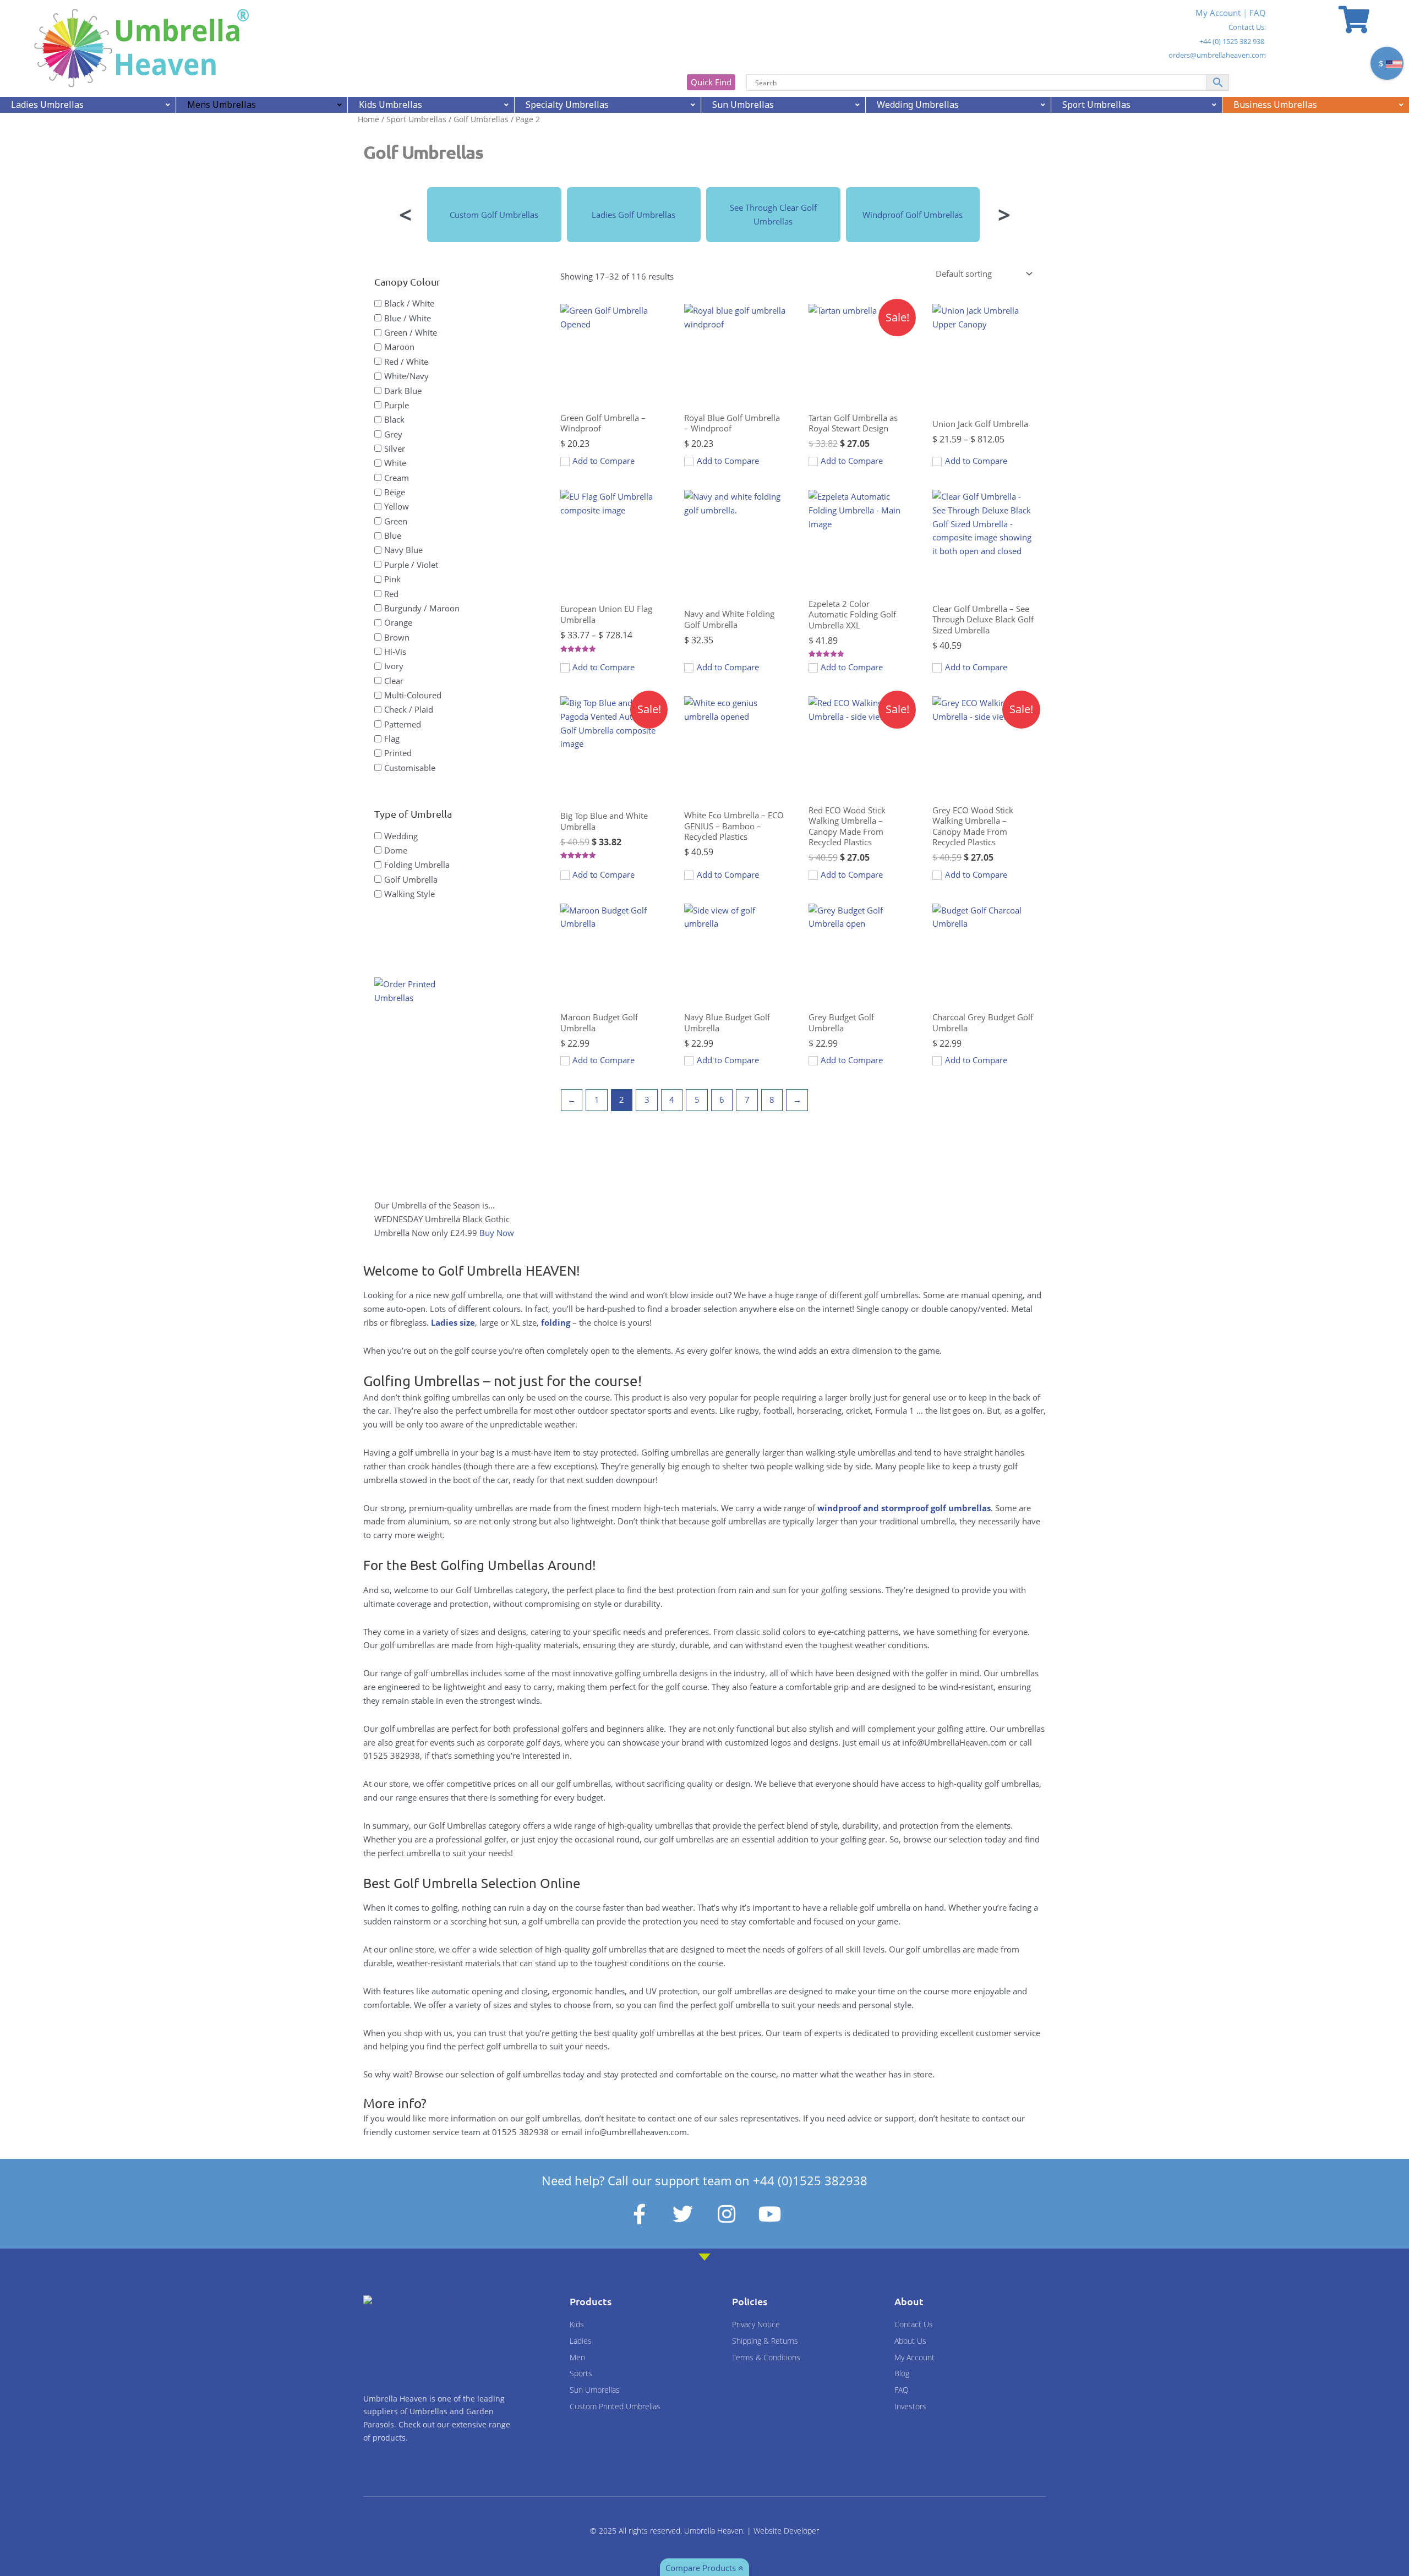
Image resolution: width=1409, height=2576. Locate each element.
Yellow (397, 506)
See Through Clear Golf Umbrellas (773, 214)
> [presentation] (1004, 214)
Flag (392, 739)
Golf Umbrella (411, 879)
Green (396, 521)
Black (394, 419)
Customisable (410, 767)
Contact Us (1246, 27)
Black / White (409, 303)
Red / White (406, 361)
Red (391, 593)
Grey (393, 434)
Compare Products (702, 2568)
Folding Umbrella (417, 865)
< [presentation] (405, 214)
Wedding (401, 835)
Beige (395, 492)
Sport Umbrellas (416, 119)
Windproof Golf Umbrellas (913, 215)
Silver (395, 449)
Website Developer (786, 2531)
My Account (1218, 13)
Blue (393, 535)
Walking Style (409, 894)
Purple (397, 404)
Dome (396, 850)
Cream (397, 477)
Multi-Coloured (413, 695)
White (395, 463)
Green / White (411, 332)
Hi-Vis (395, 652)
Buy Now (497, 1233)
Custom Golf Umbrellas (494, 215)
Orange (398, 622)
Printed (398, 753)
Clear (394, 680)
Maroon (399, 347)
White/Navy (406, 376)
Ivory (394, 666)
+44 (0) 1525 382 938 (1232, 41)
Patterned (403, 724)
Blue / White (408, 318)
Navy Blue (403, 550)
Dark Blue (403, 390)
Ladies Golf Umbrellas (633, 215)
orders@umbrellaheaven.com (1217, 55)
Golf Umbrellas (481, 119)
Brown (397, 637)
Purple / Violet (411, 564)
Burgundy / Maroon (422, 608)
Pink (392, 579)
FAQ (1258, 13)
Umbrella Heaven (714, 2531)
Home (368, 119)
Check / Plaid (409, 709)
